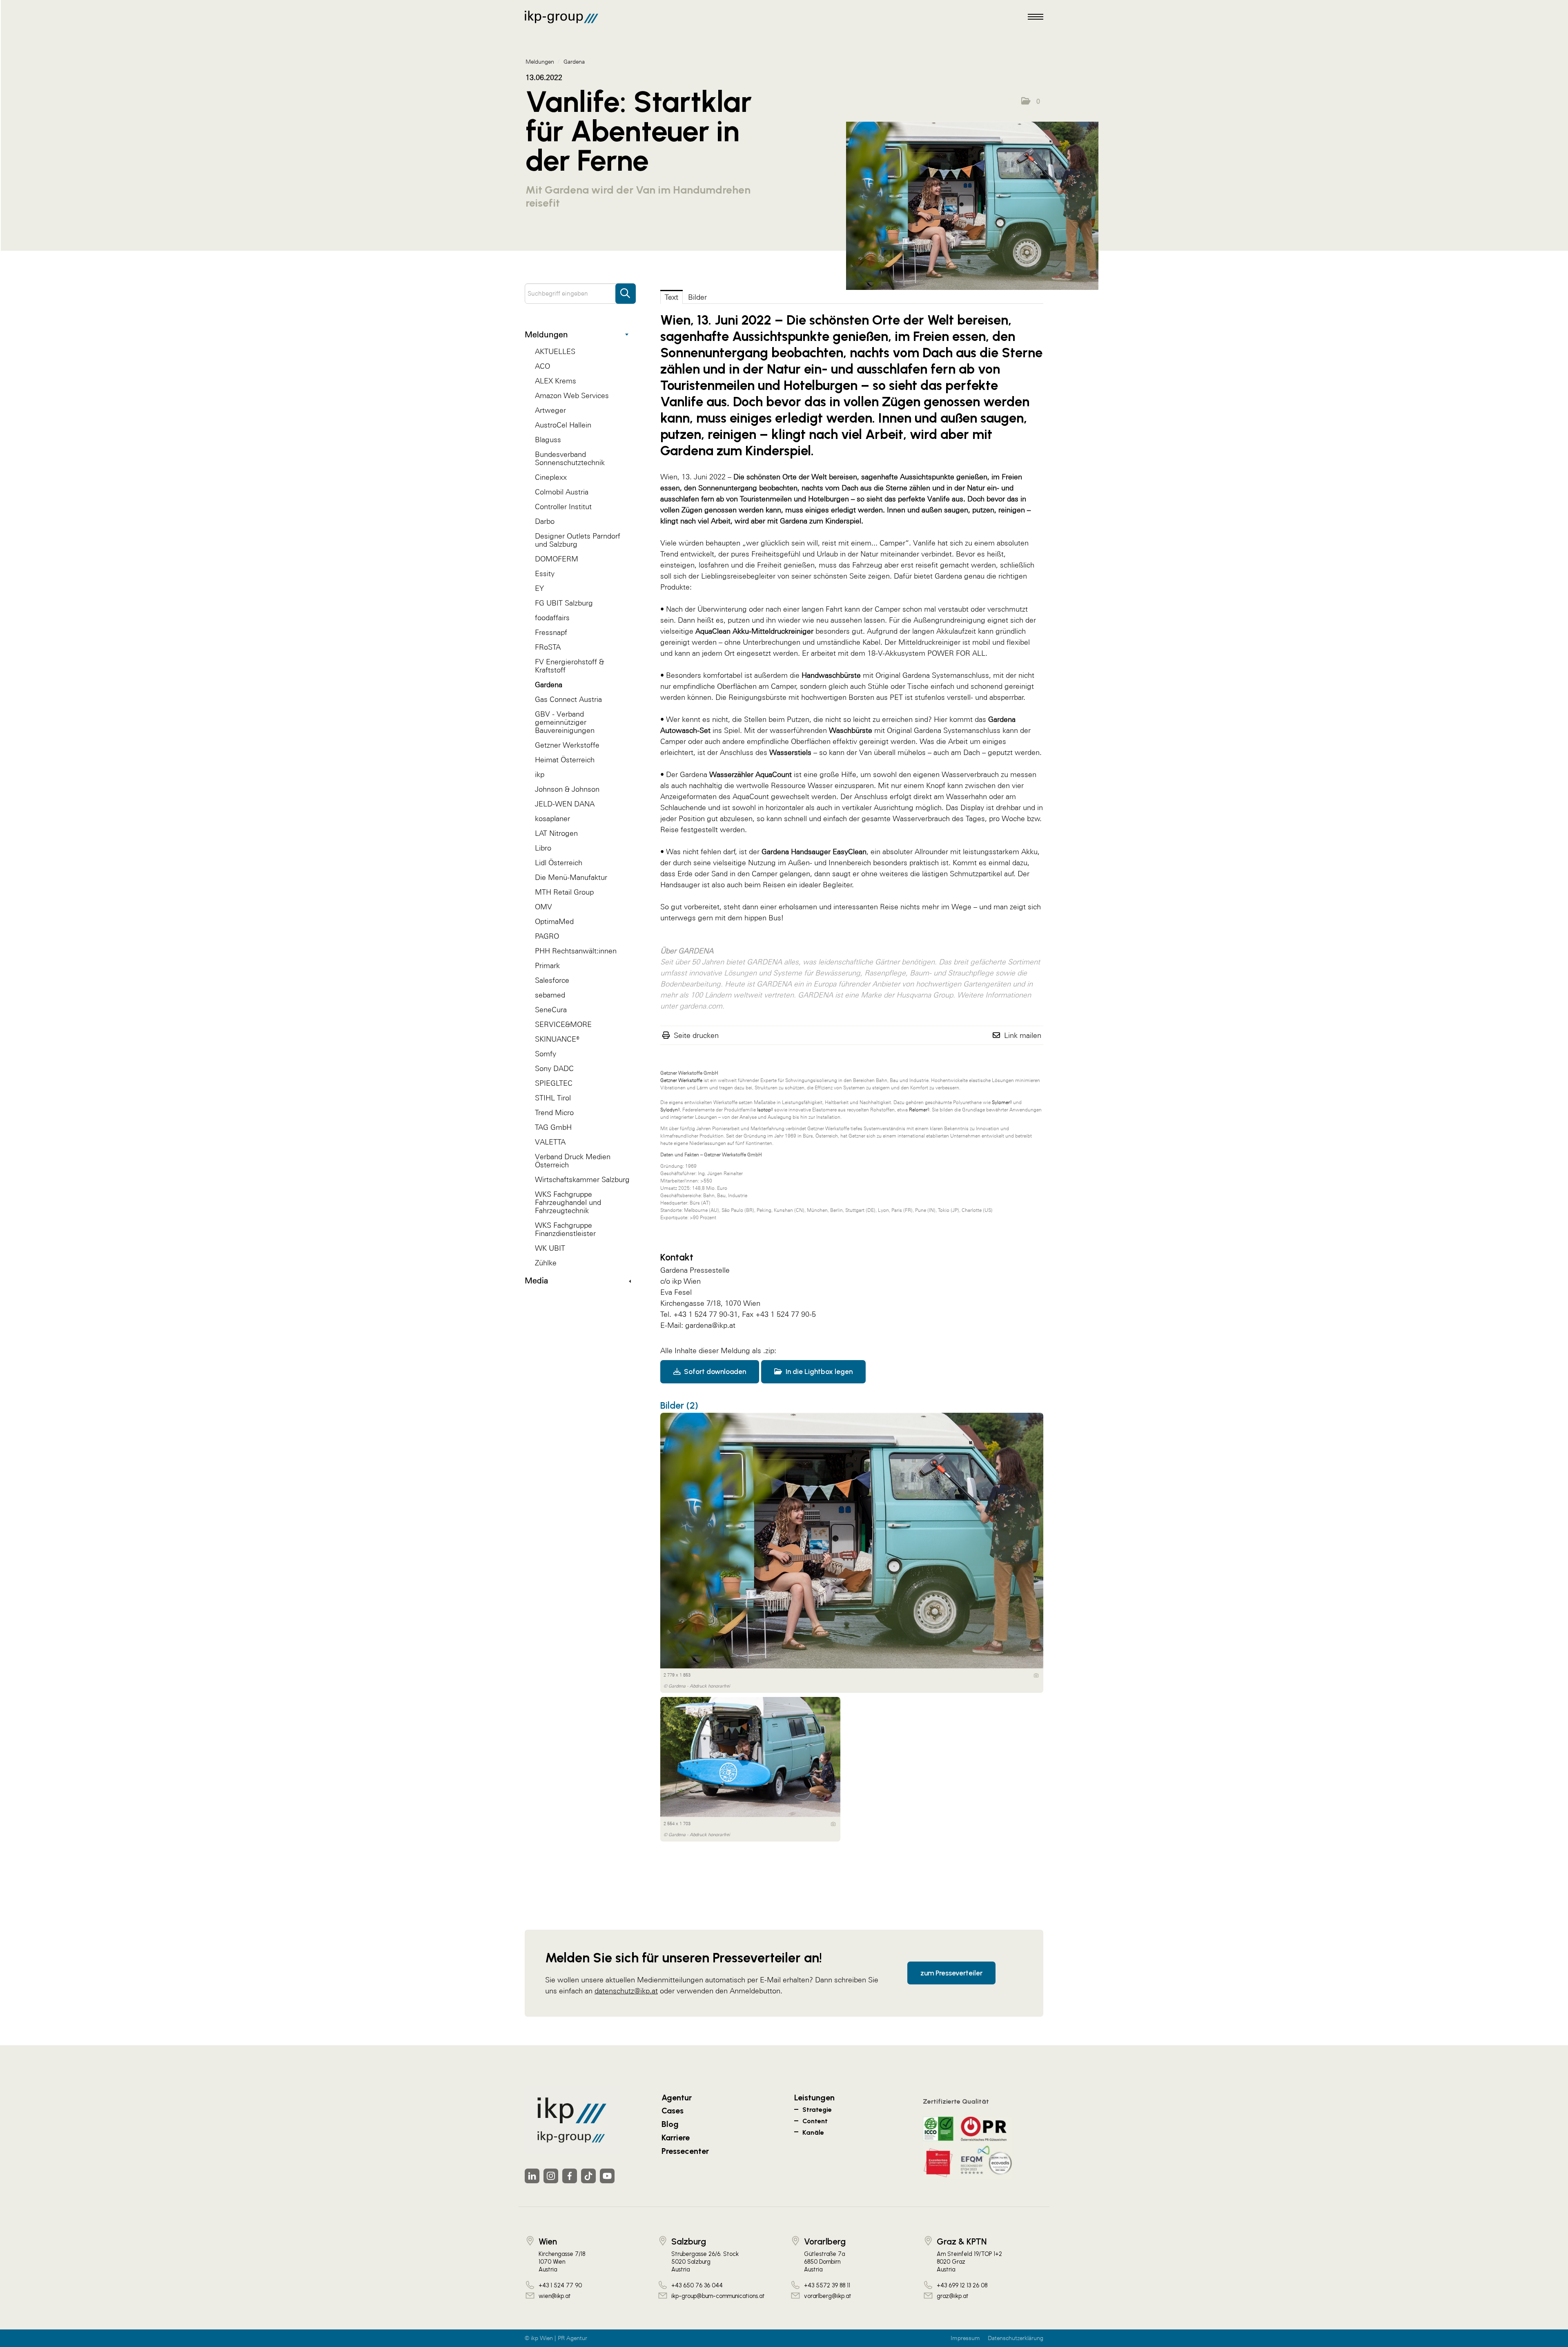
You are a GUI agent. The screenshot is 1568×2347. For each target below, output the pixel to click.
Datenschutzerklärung (1016, 2338)
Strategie (817, 2110)
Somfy (546, 1054)
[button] (1031, 101)
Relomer (918, 1110)
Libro (543, 848)
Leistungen (814, 2098)
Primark (547, 965)
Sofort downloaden (714, 1372)
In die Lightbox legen (818, 1372)
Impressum (965, 2338)
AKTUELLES (555, 351)
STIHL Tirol (553, 1098)
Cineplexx (551, 477)
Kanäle (813, 2132)
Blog (670, 2124)
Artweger (550, 410)
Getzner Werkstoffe (567, 745)
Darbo (545, 521)
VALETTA (550, 1142)
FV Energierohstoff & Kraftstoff (569, 666)
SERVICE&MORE (563, 1024)
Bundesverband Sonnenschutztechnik (570, 458)
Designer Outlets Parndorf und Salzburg (578, 540)
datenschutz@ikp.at (626, 1991)
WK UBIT (550, 1248)
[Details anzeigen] (1036, 1675)
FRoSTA (548, 647)
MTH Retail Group (564, 892)
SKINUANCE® (557, 1039)
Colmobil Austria (562, 492)
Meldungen (546, 334)
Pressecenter (685, 2151)
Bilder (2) (679, 1405)
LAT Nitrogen (556, 833)
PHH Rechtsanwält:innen (576, 951)
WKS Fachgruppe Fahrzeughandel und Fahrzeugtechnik (568, 1202)
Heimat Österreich (565, 760)
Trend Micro (554, 1112)
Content (815, 2121)
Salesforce (552, 980)
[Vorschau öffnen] (972, 206)
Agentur (677, 2098)
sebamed (550, 995)
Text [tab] (672, 297)
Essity (545, 573)
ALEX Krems (556, 381)
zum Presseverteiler (951, 1973)
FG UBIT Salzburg (564, 603)
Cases (673, 2111)
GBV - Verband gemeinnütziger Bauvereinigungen (565, 722)
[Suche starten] (626, 289)
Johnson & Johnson (567, 789)
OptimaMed (554, 921)
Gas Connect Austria (568, 699)
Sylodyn (669, 1110)
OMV (543, 907)
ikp (540, 774)
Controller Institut (563, 507)
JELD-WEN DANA (565, 804)
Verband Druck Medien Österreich (573, 1161)
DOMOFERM (557, 559)
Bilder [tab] (697, 297)
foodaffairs (552, 618)
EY (539, 588)
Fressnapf (551, 632)
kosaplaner (552, 818)
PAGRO (547, 936)
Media (536, 1280)
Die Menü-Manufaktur (571, 877)
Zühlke (546, 1263)
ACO (542, 366)
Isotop (764, 1110)
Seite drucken (696, 1035)
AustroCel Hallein (563, 425)
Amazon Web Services (572, 395)
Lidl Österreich (559, 863)
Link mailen (1023, 1035)
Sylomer (1001, 1102)
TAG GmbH (553, 1127)
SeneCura (551, 1010)
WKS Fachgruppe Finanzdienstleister (565, 1229)
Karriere (676, 2138)
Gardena (549, 685)
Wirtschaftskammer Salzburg (582, 1179)
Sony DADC (554, 1068)
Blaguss (548, 440)
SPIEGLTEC (554, 1083)
